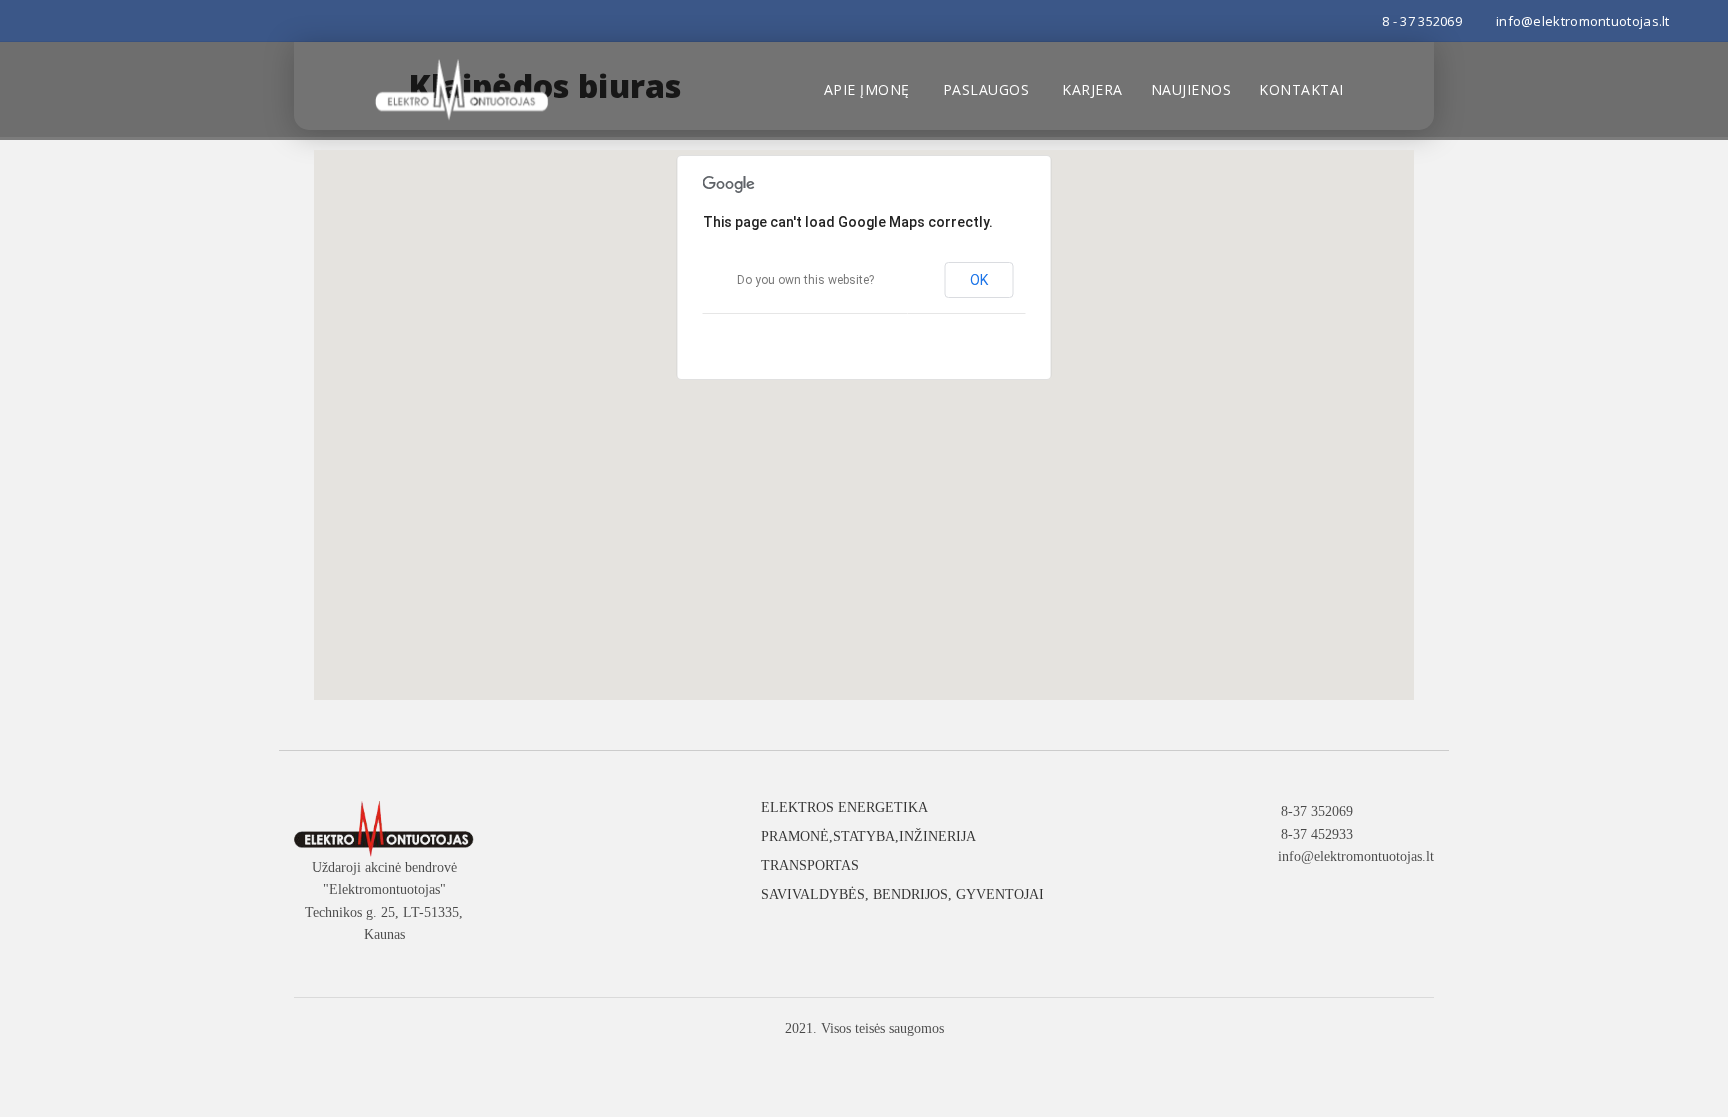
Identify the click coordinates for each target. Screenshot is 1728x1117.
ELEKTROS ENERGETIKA (844, 807)
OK (979, 280)
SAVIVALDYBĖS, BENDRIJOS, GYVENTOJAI (902, 894)
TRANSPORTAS (810, 865)
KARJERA (1092, 89)
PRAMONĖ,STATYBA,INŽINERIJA (868, 836)
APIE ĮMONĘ (867, 89)
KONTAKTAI (1301, 89)
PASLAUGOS (986, 89)
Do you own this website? (805, 280)
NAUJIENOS (1191, 89)
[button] (864, 413)
